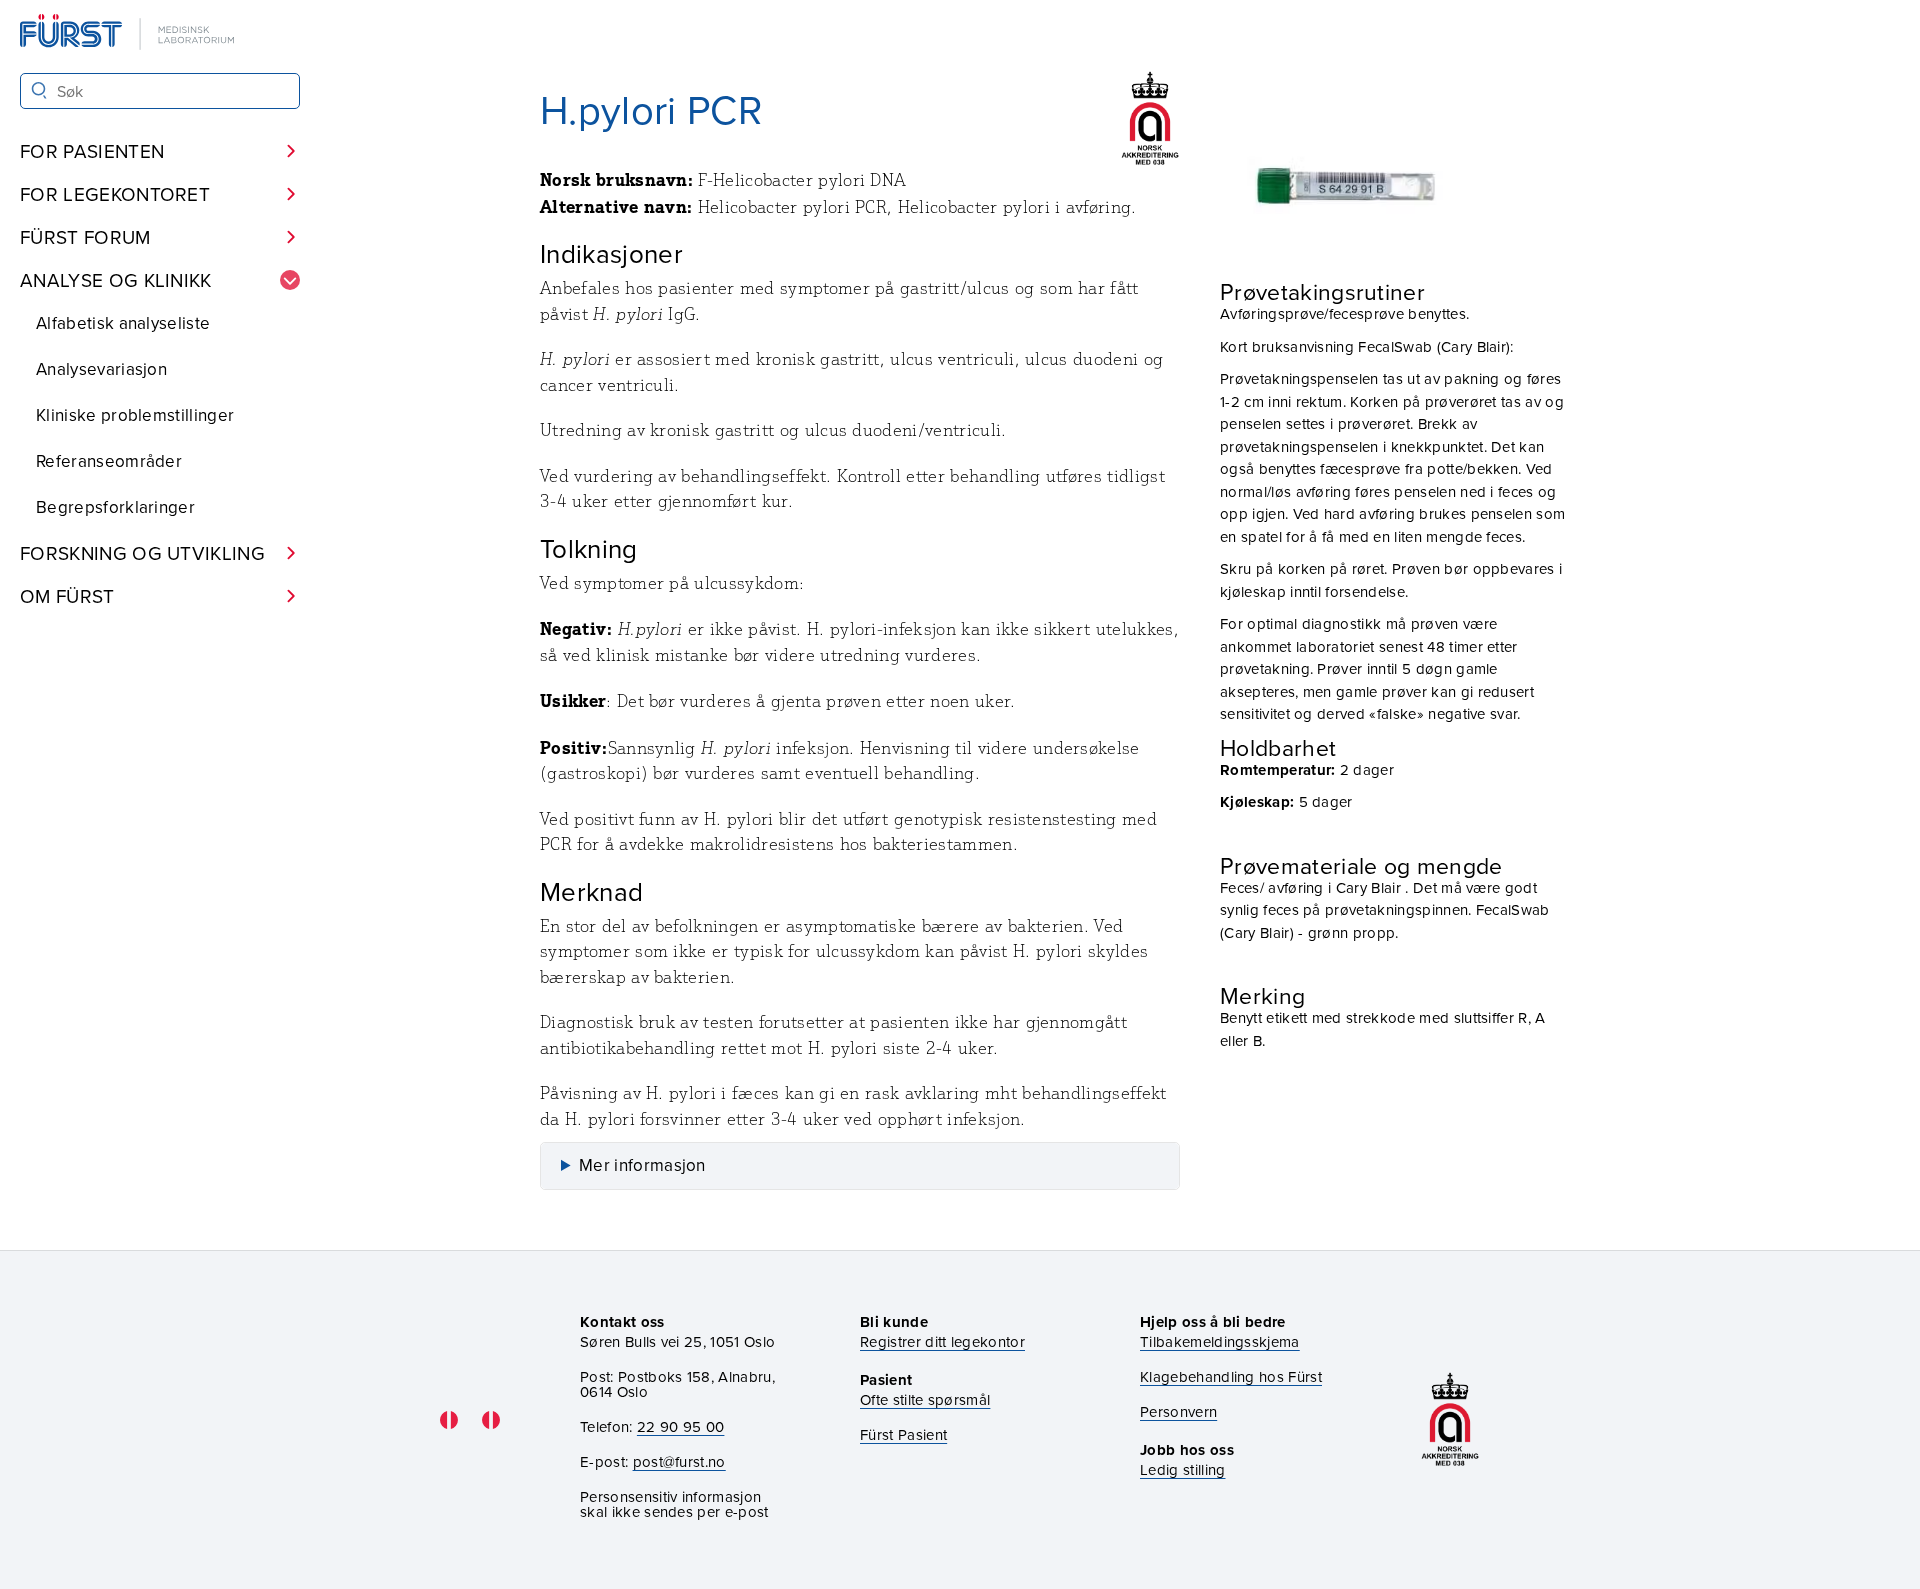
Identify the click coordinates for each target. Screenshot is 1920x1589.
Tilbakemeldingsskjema (1220, 1341)
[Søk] (39, 90)
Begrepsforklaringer (115, 507)
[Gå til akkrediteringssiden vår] (1450, 1419)
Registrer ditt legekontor (942, 1341)
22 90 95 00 (681, 1426)
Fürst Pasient (903, 1434)
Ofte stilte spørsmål (925, 1399)
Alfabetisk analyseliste (123, 323)
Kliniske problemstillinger (135, 415)
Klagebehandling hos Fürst (1231, 1376)
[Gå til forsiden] (129, 33)
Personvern (1178, 1411)
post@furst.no (679, 1461)
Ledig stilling (1182, 1469)
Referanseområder (109, 461)
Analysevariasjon (101, 369)
